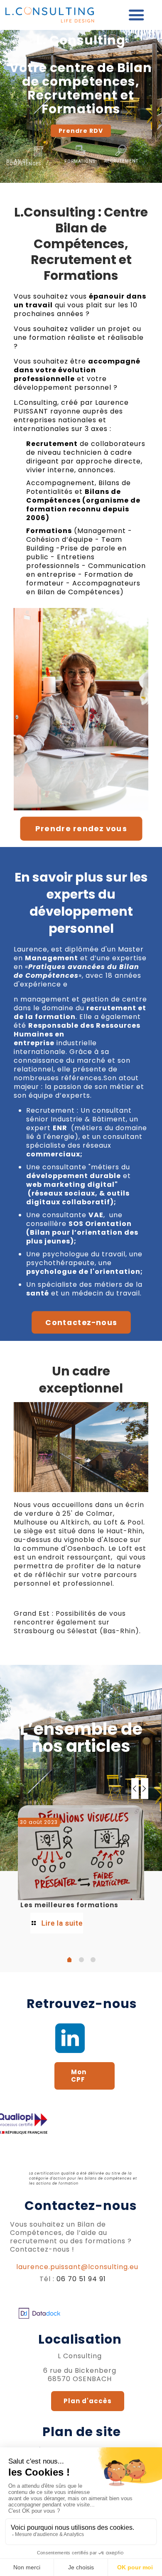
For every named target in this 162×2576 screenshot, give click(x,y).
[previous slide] (135, 1789)
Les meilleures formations (69, 1905)
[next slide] (145, 1789)
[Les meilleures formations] (81, 1853)
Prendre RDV (81, 131)
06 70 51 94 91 (81, 2279)
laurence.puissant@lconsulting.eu (77, 2267)
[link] (70, 2038)
